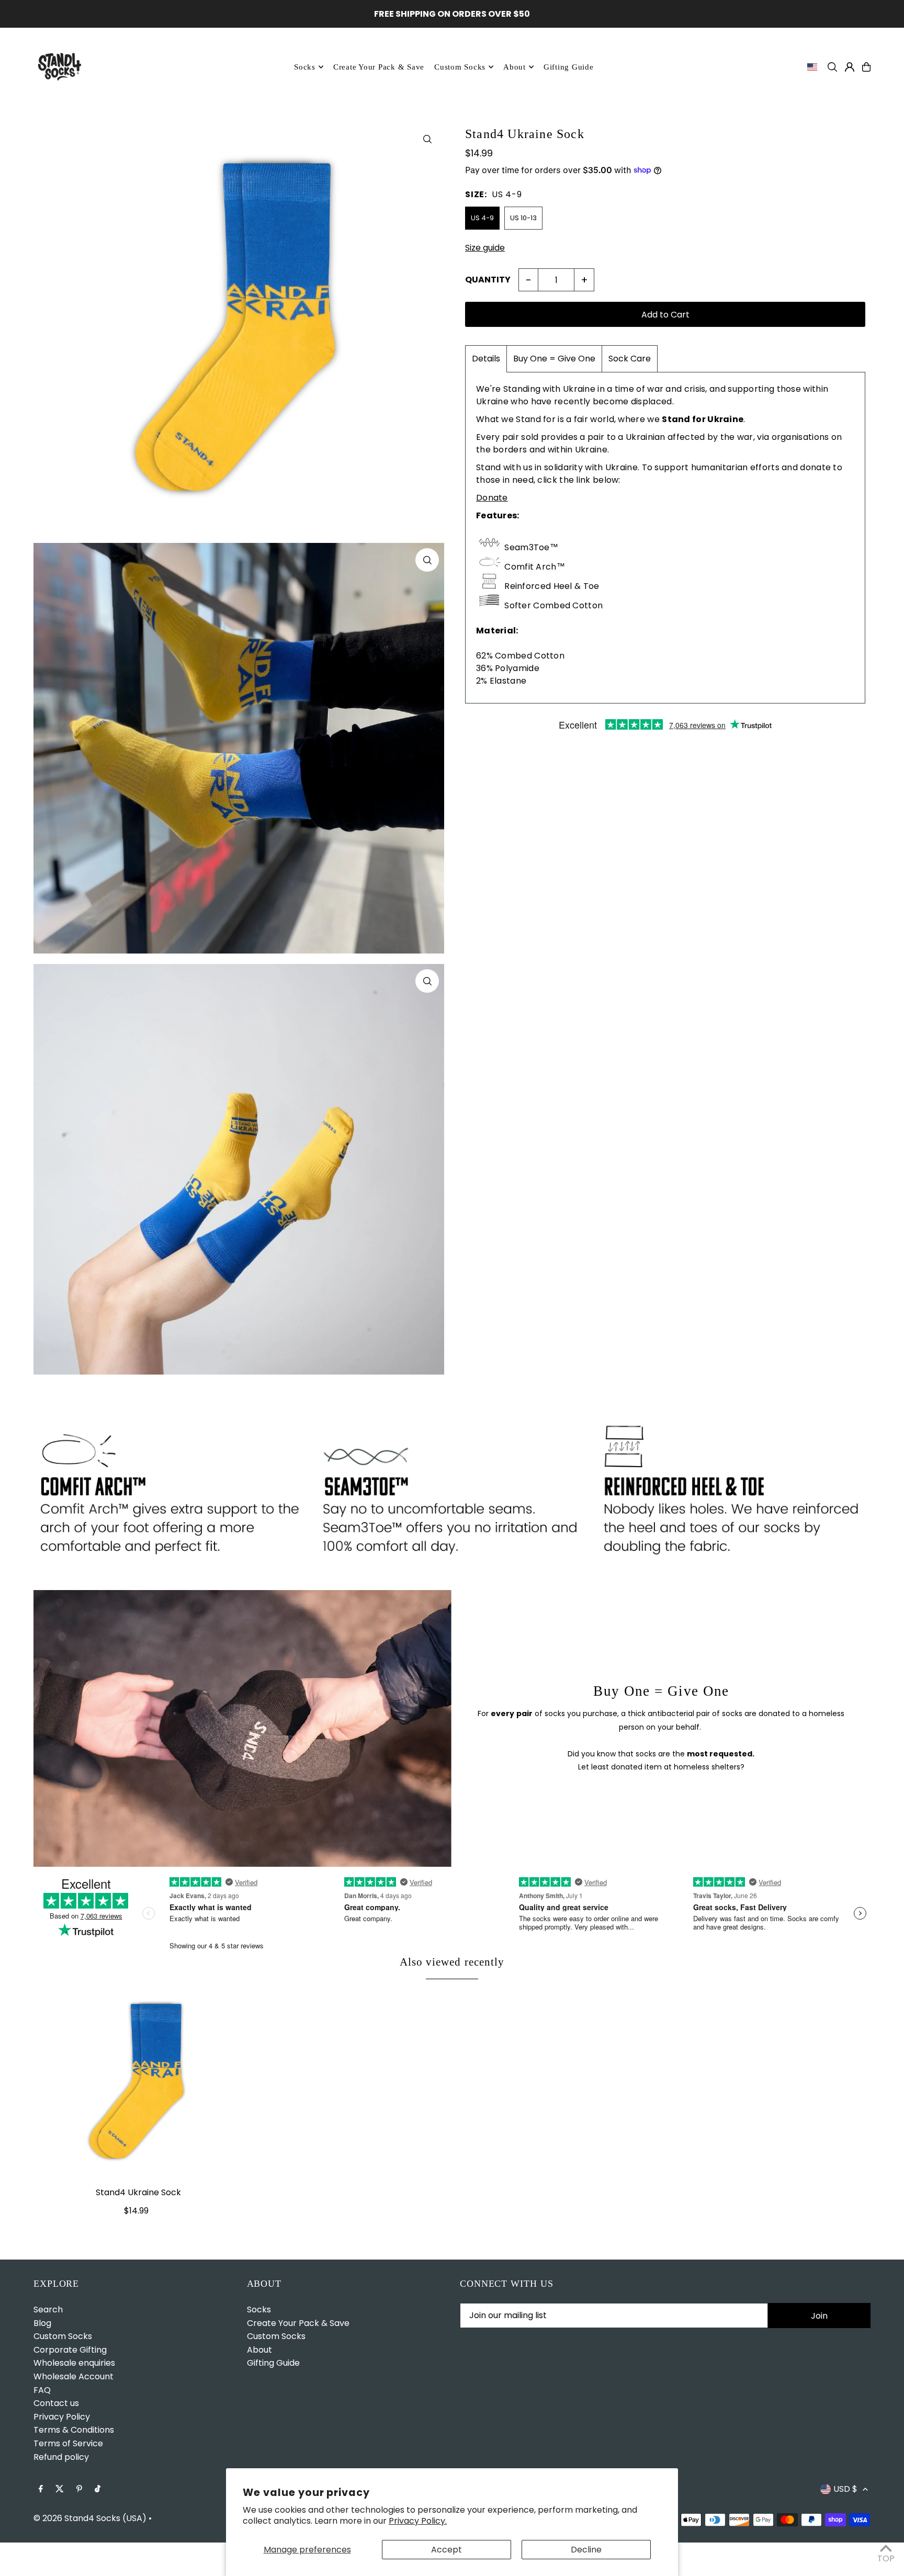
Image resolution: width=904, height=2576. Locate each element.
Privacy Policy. (418, 2521)
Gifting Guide (273, 2363)
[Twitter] (60, 2489)
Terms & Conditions (74, 2430)
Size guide (485, 248)
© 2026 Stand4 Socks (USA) (90, 2518)
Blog (42, 2323)
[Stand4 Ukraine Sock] (138, 2081)
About (515, 67)
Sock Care (630, 359)
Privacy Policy (62, 2417)
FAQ (42, 2390)
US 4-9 (482, 218)
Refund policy (61, 2457)
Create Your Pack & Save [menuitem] (379, 67)
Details (486, 359)
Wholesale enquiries (74, 2363)
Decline (586, 2550)
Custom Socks (63, 2336)
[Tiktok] (98, 2489)
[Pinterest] (79, 2489)
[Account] (850, 67)
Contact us (56, 2403)
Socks (305, 67)
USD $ (845, 2489)
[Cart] (866, 67)
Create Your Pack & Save (298, 2323)
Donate (492, 498)
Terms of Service (68, 2443)
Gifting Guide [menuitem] (569, 67)
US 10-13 (523, 218)
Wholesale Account (74, 2376)
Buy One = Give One (554, 359)
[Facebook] (41, 2489)
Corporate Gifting (70, 2350)
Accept (447, 2550)
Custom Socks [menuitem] (460, 67)
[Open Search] (832, 67)
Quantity (488, 280)
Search (48, 2310)
